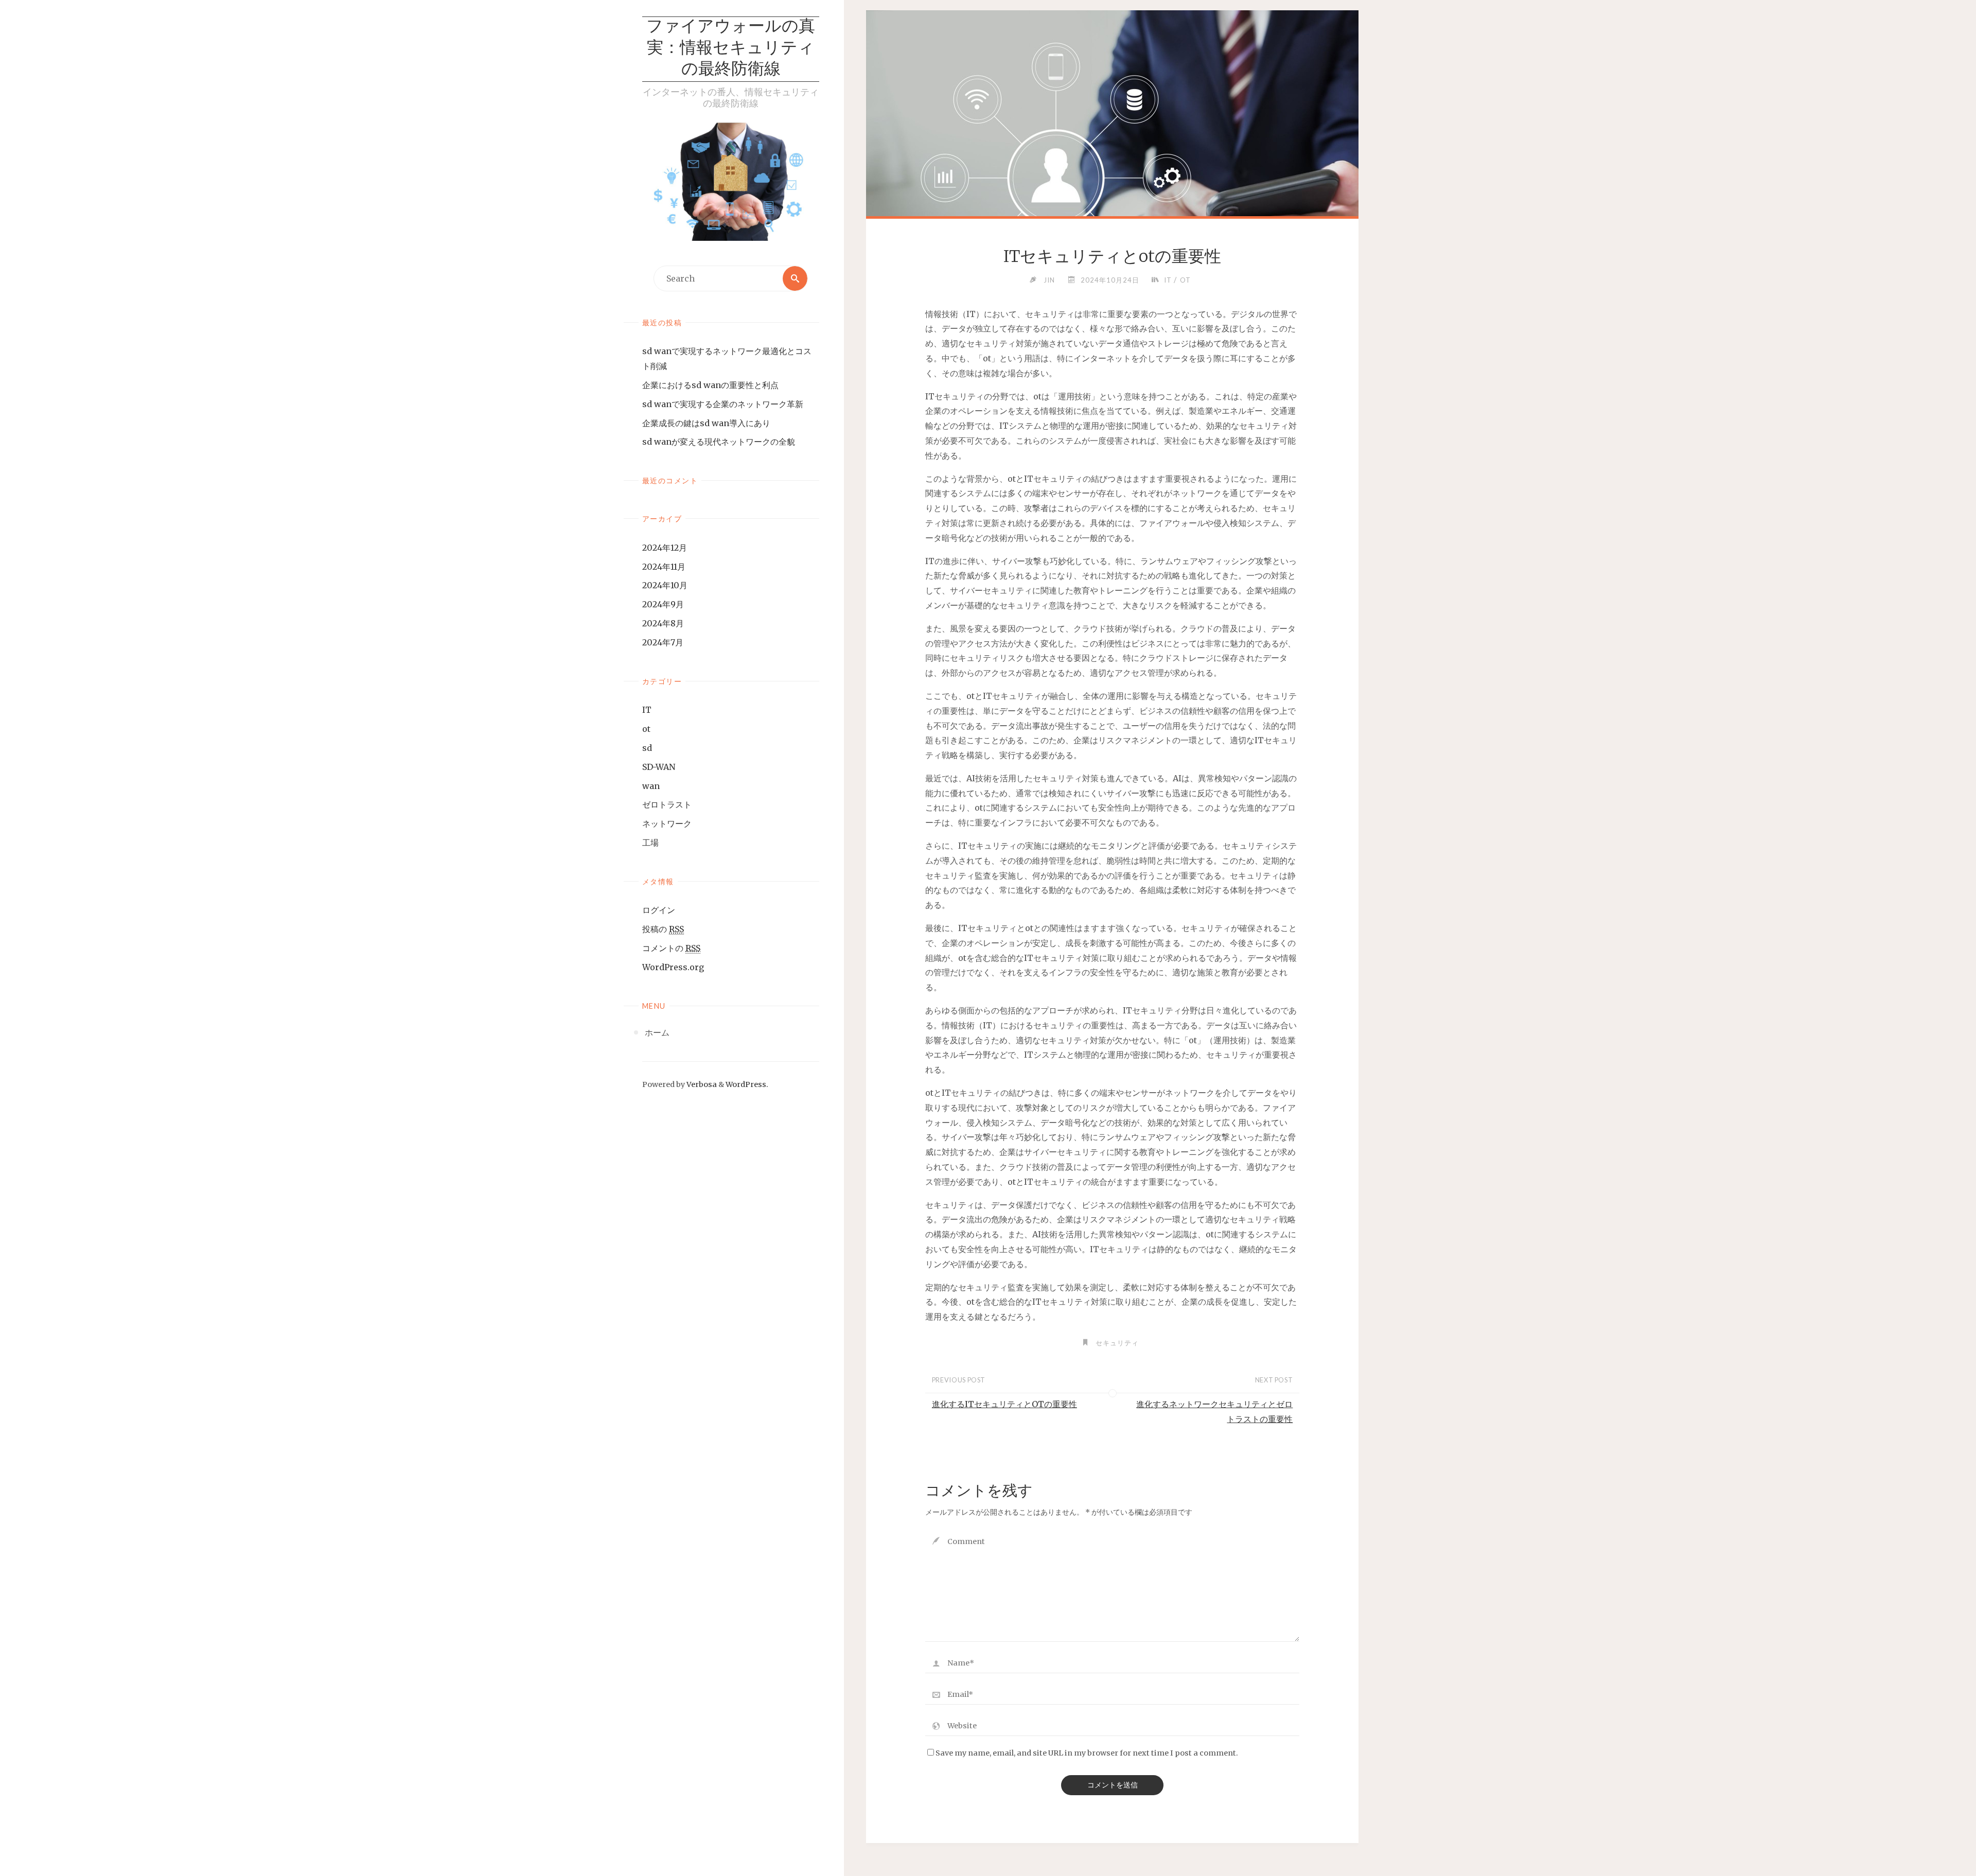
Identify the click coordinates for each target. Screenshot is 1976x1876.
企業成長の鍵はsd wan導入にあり (706, 423)
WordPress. (747, 1084)
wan (651, 786)
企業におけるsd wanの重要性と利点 (710, 385)
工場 (650, 843)
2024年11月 (664, 567)
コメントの (671, 948)
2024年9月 (663, 604)
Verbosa (701, 1084)
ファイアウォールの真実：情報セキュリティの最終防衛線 (731, 49)
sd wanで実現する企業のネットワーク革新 (723, 404)
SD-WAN (659, 767)
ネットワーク (667, 823)
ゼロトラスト (667, 804)
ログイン (659, 910)
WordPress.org (673, 967)
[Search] (795, 278)
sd (647, 748)
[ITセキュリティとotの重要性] (1112, 185)
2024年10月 (665, 585)
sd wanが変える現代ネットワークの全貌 (719, 442)
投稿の (663, 929)
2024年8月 (663, 623)
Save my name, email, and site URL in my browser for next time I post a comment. (1087, 1753)
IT (647, 710)
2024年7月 (663, 642)
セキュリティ (1117, 1343)
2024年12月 (665, 548)
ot (646, 729)
